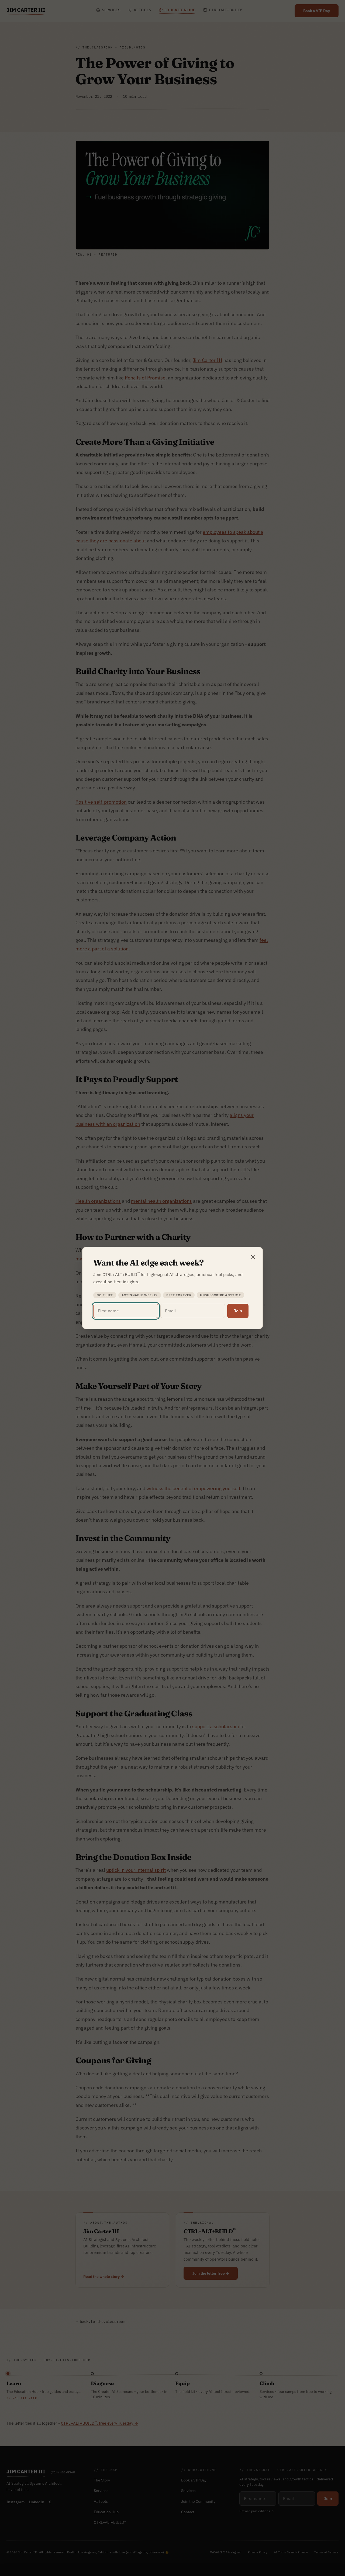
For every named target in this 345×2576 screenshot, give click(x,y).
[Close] (253, 1257)
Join (238, 1311)
